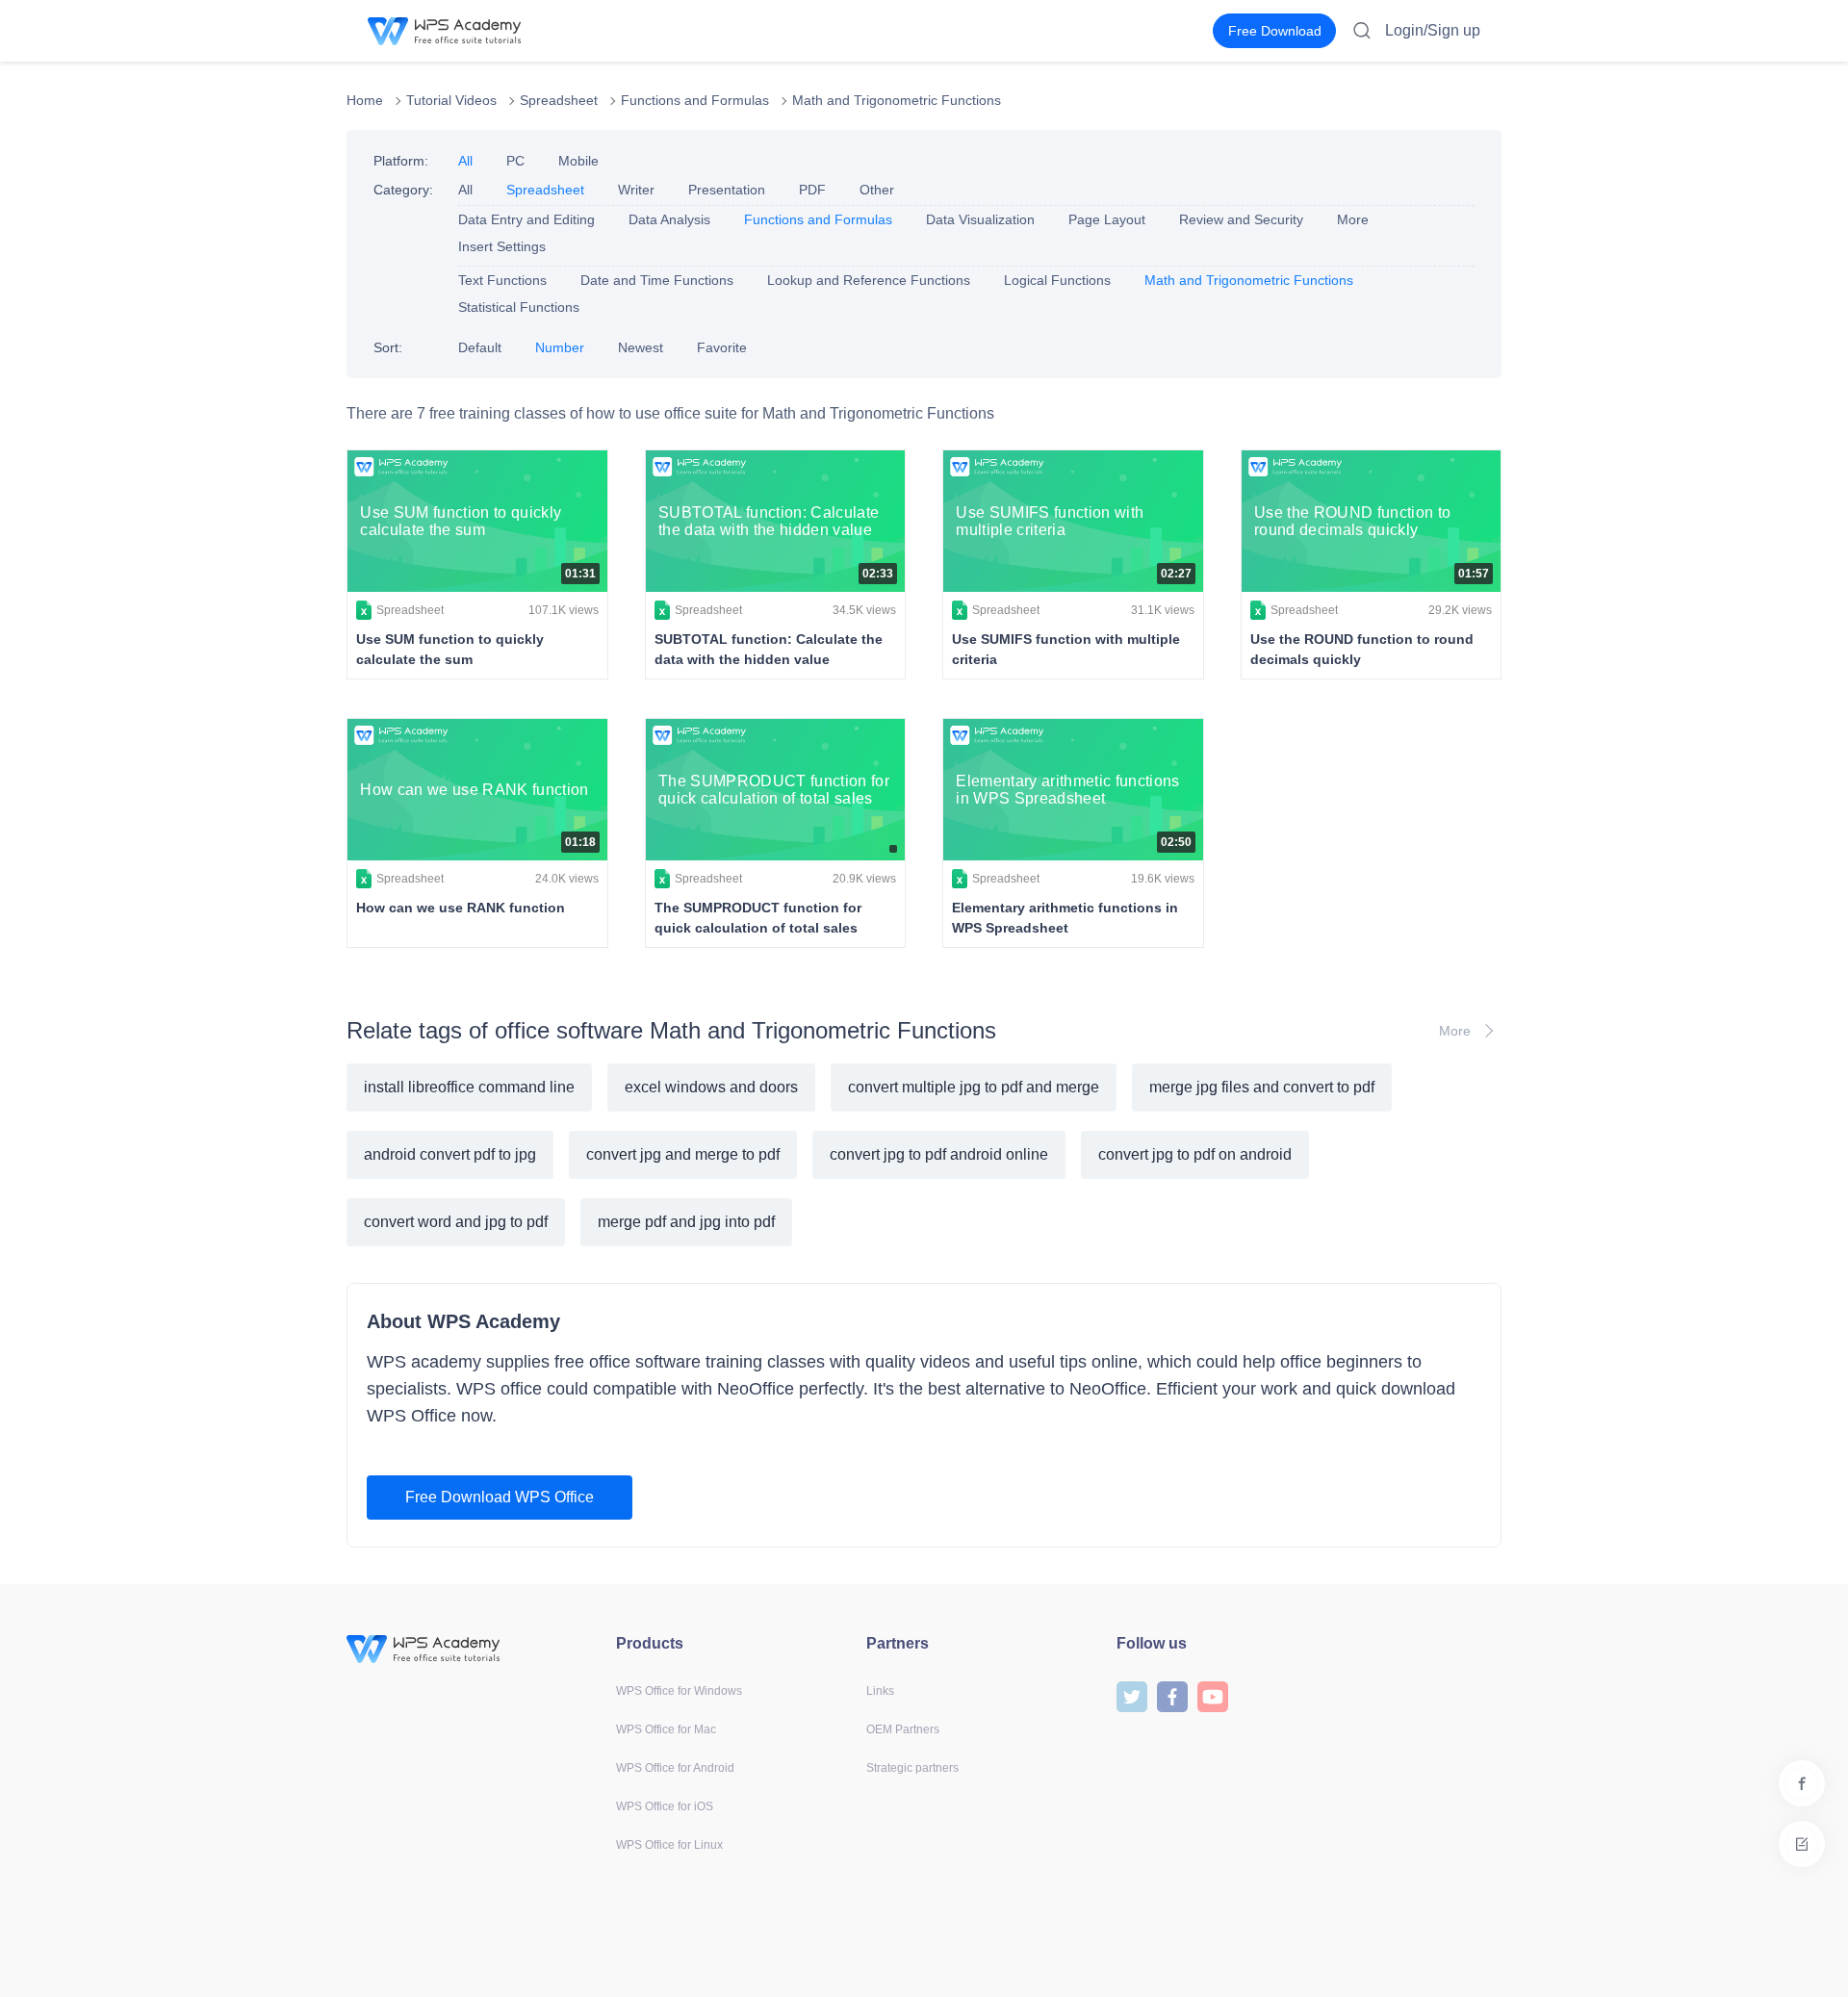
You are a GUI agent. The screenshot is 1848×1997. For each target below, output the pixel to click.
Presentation (727, 190)
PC (515, 161)
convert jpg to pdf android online (939, 1154)
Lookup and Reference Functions (869, 280)
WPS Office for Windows (679, 1691)
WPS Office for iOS (665, 1806)
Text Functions (502, 280)
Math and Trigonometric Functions (897, 100)
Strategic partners (912, 1768)
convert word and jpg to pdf (456, 1222)
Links (880, 1691)
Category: (403, 190)
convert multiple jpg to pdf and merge (974, 1087)
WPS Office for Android (675, 1768)
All (465, 161)
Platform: (401, 161)
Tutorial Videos (451, 100)
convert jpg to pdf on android (1195, 1154)
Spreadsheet (559, 100)
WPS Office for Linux (669, 1845)
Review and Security (1241, 219)
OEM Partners (903, 1729)
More (1353, 219)
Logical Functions (1057, 280)
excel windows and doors (711, 1087)
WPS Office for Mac (666, 1729)
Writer (636, 190)
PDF (812, 190)
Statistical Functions (519, 307)
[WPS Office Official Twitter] (1132, 1695)
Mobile (578, 161)
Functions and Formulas (695, 100)
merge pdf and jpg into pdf (686, 1222)
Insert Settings (502, 246)
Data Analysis (669, 219)
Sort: (388, 347)
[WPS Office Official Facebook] (1172, 1695)
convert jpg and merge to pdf (683, 1154)
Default (480, 347)
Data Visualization (980, 219)
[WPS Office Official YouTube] (1213, 1695)
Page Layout (1107, 219)
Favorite (722, 347)
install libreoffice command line (469, 1087)
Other (877, 190)
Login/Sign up (1433, 30)
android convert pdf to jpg (450, 1154)
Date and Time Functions (657, 280)
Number (560, 347)
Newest (641, 347)
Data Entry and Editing (526, 219)
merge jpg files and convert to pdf (1262, 1087)
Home (365, 100)
